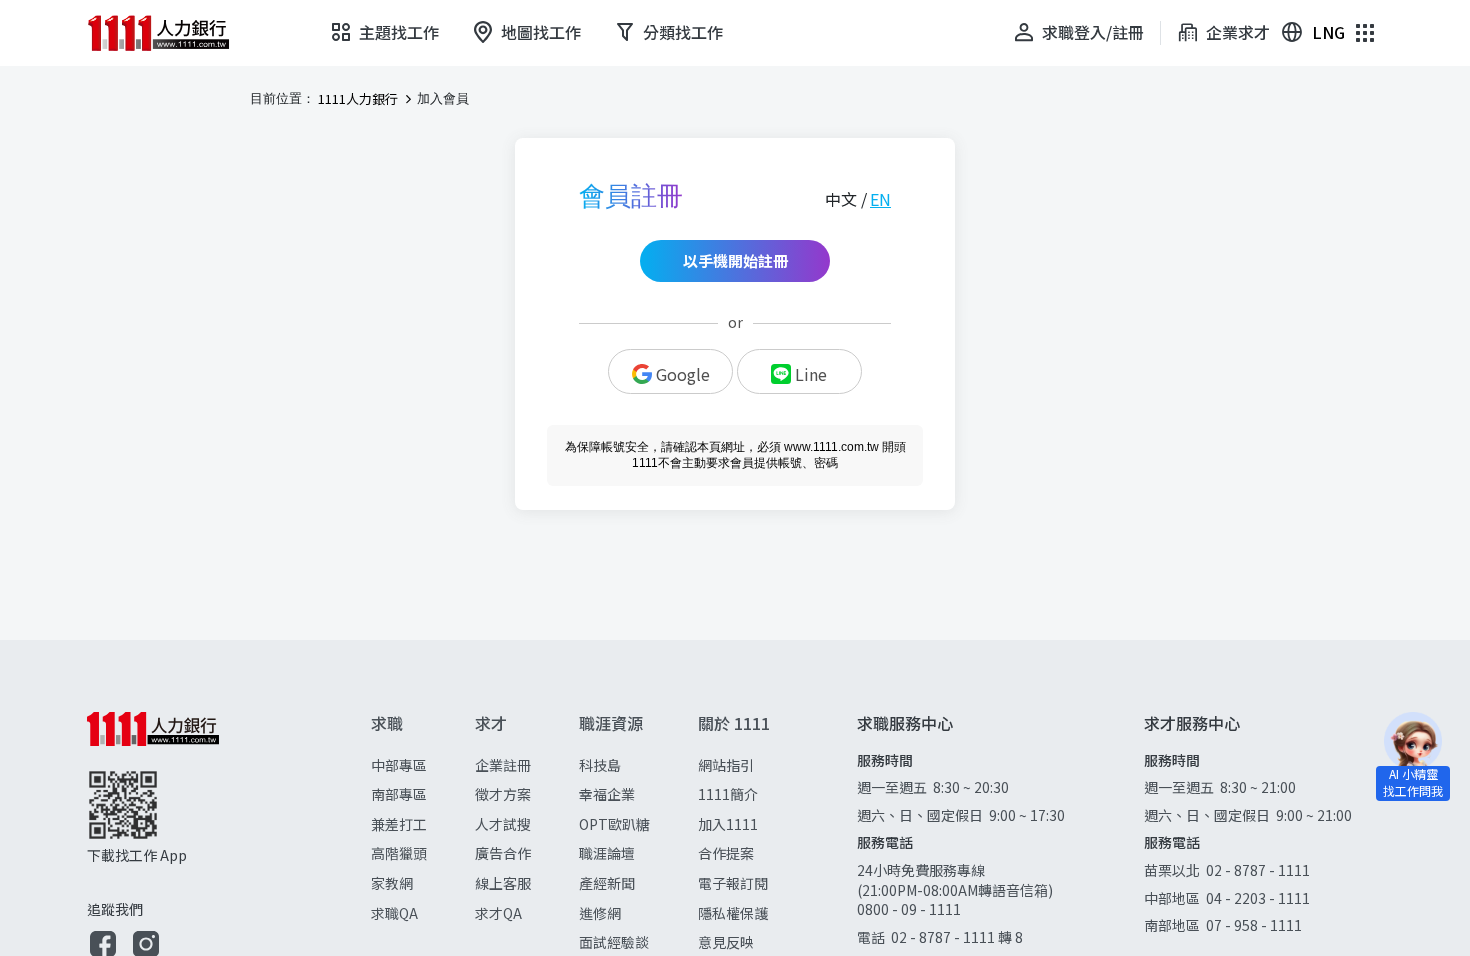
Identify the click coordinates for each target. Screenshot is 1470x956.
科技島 (600, 765)
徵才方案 (503, 794)
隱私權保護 (733, 913)
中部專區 (399, 765)
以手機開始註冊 (735, 260)
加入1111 (728, 824)
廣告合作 (503, 853)
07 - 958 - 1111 (1254, 925)
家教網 (392, 883)
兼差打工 (399, 824)
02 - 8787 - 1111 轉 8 (957, 937)
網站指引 (726, 765)
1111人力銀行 (358, 99)
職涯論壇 (607, 853)
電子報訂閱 (733, 883)
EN (880, 199)
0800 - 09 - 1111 (910, 909)
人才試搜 (503, 824)
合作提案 (726, 853)
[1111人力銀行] (172, 33)
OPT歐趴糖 (614, 824)
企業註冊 (503, 765)
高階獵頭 (399, 853)
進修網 (600, 913)
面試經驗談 (614, 942)
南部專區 (399, 794)
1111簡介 (728, 794)
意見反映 (726, 942)
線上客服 (503, 883)
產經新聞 (607, 883)
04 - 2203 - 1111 (1258, 898)
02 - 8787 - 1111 (1258, 870)
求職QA (394, 913)
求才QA (498, 913)
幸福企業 (607, 794)
